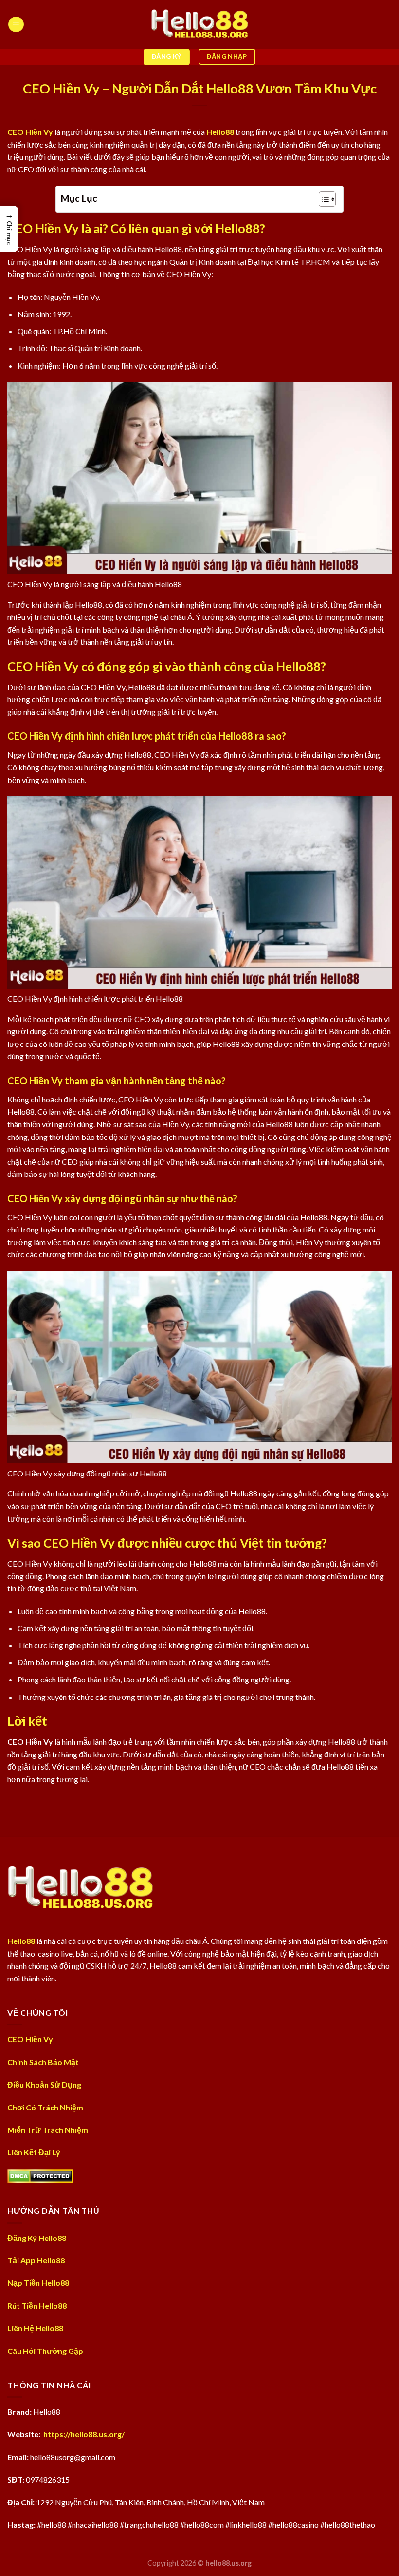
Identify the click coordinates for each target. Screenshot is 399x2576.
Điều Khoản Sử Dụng (44, 2084)
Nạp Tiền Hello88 (38, 2283)
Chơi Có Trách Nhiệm (45, 2107)
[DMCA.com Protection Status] (40, 2175)
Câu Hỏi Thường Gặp (45, 2351)
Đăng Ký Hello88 (37, 2238)
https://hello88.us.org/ (84, 2434)
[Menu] (16, 25)
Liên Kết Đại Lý (34, 2152)
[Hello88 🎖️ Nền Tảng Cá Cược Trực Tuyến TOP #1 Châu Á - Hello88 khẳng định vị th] (199, 24)
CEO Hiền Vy (30, 132)
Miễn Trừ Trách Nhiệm (48, 2130)
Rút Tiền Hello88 (37, 2305)
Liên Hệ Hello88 (35, 2328)
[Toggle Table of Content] (322, 199)
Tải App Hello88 (36, 2260)
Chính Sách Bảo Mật (43, 2062)
